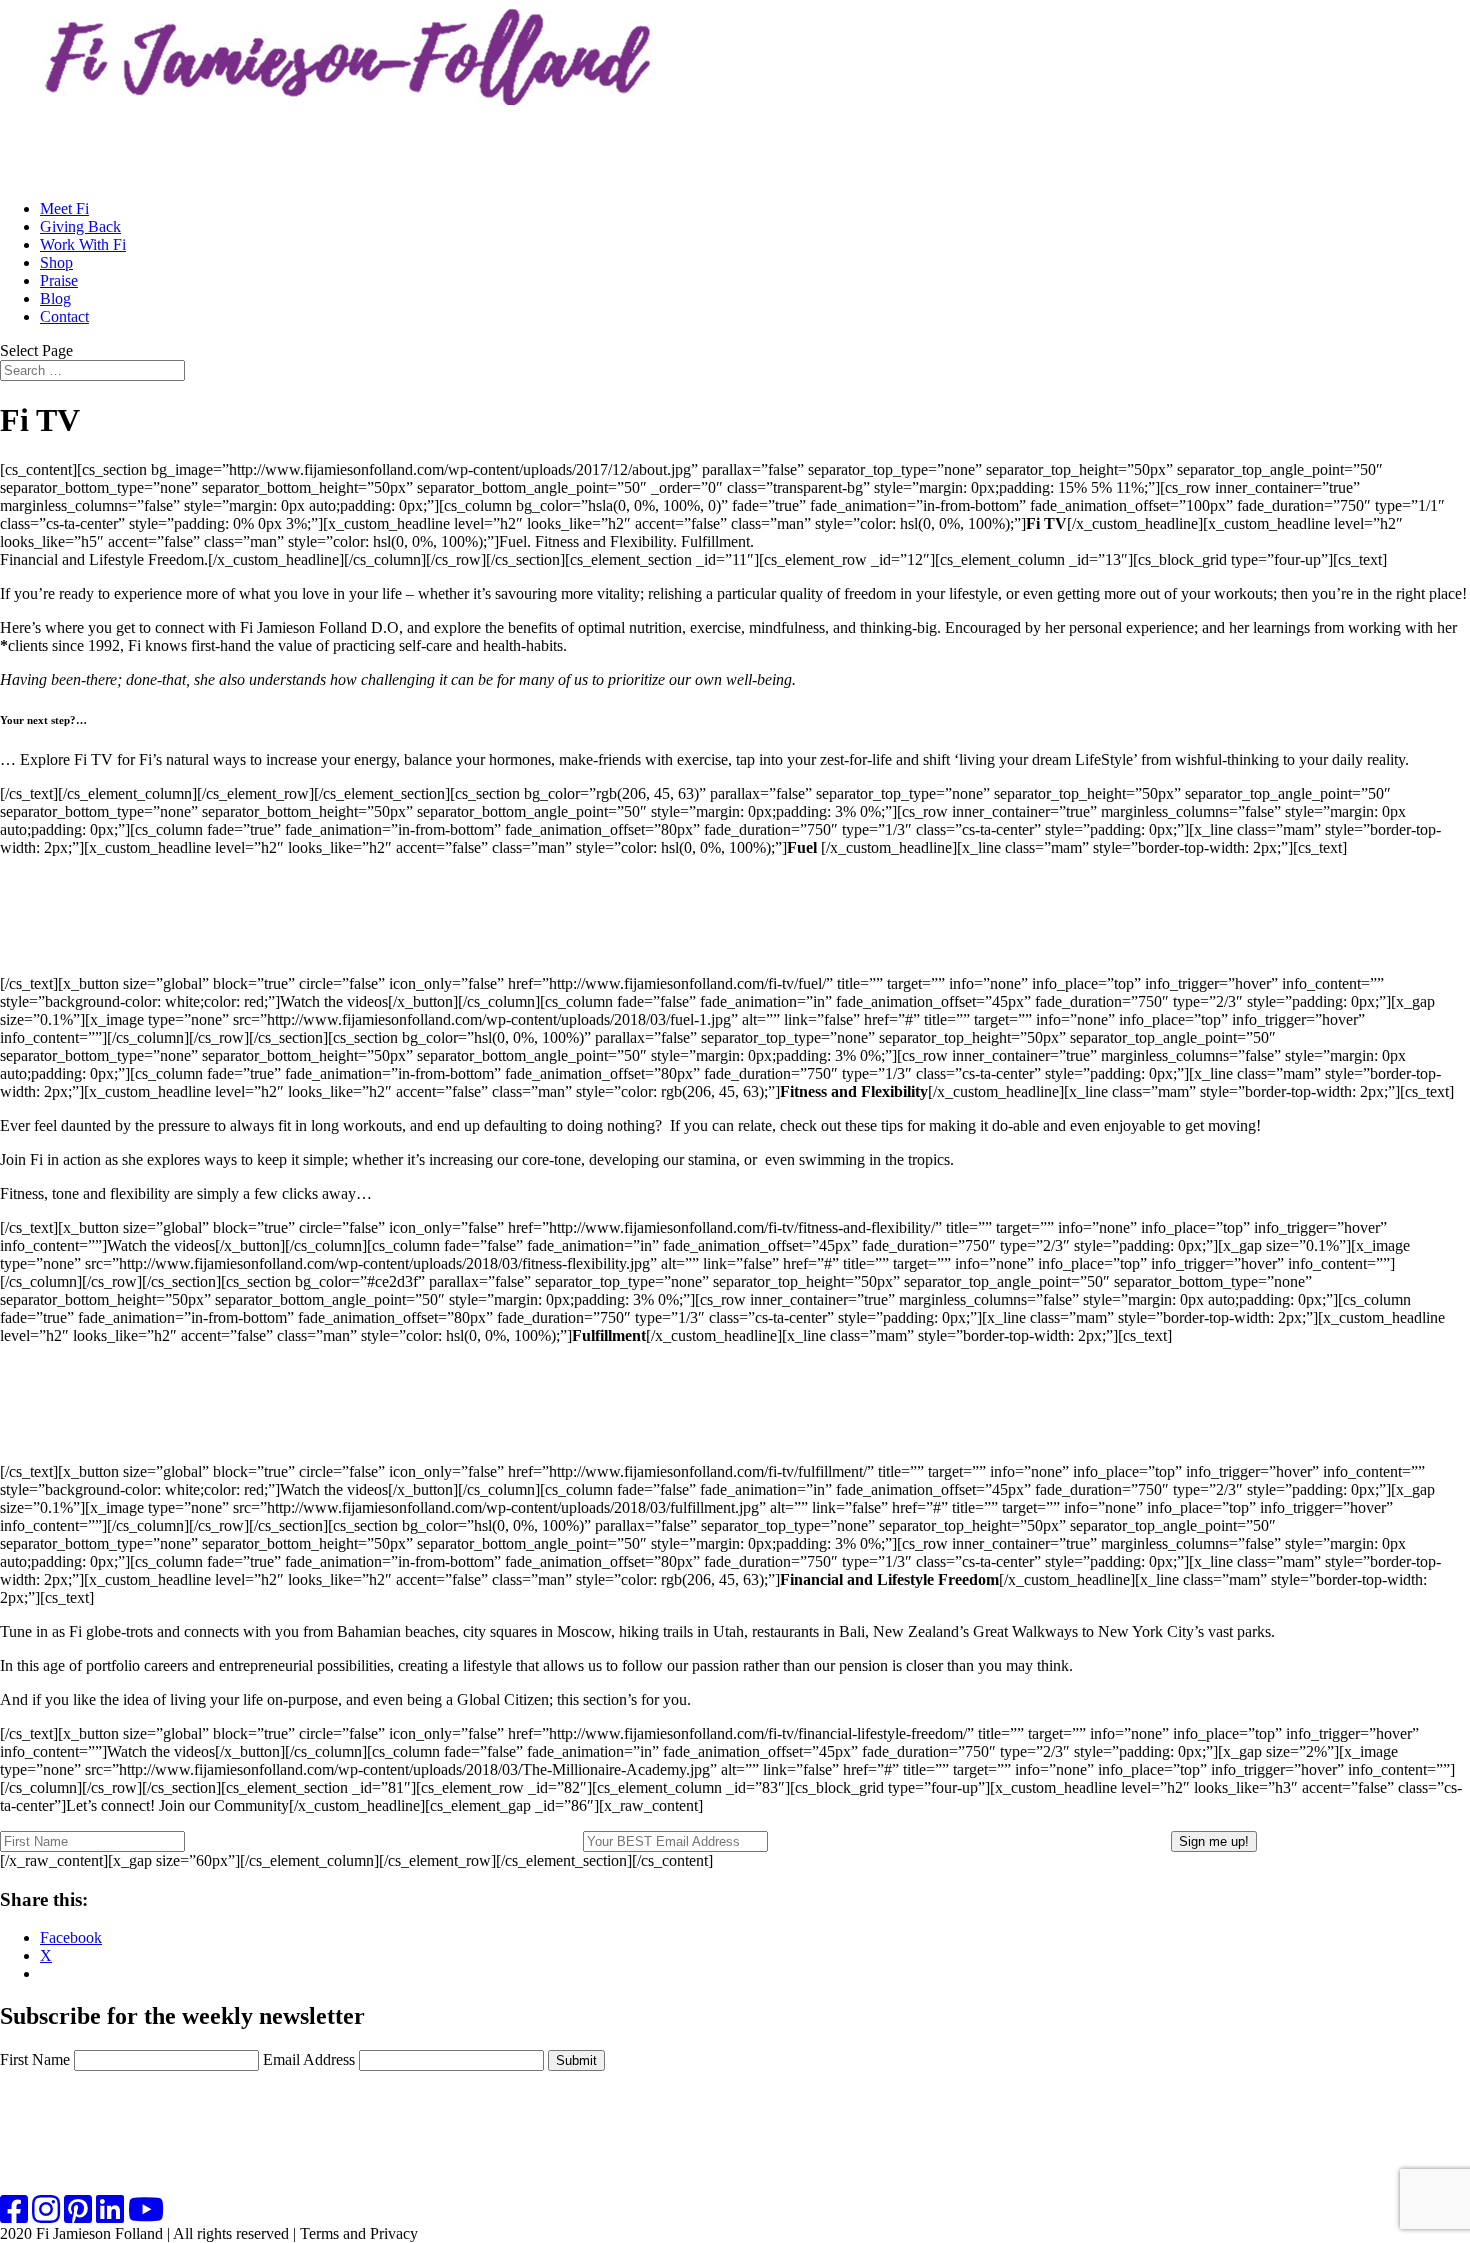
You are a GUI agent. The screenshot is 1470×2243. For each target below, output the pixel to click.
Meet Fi (64, 208)
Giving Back (80, 226)
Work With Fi (83, 244)
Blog (55, 298)
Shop (56, 262)
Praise (59, 280)
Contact (64, 316)
